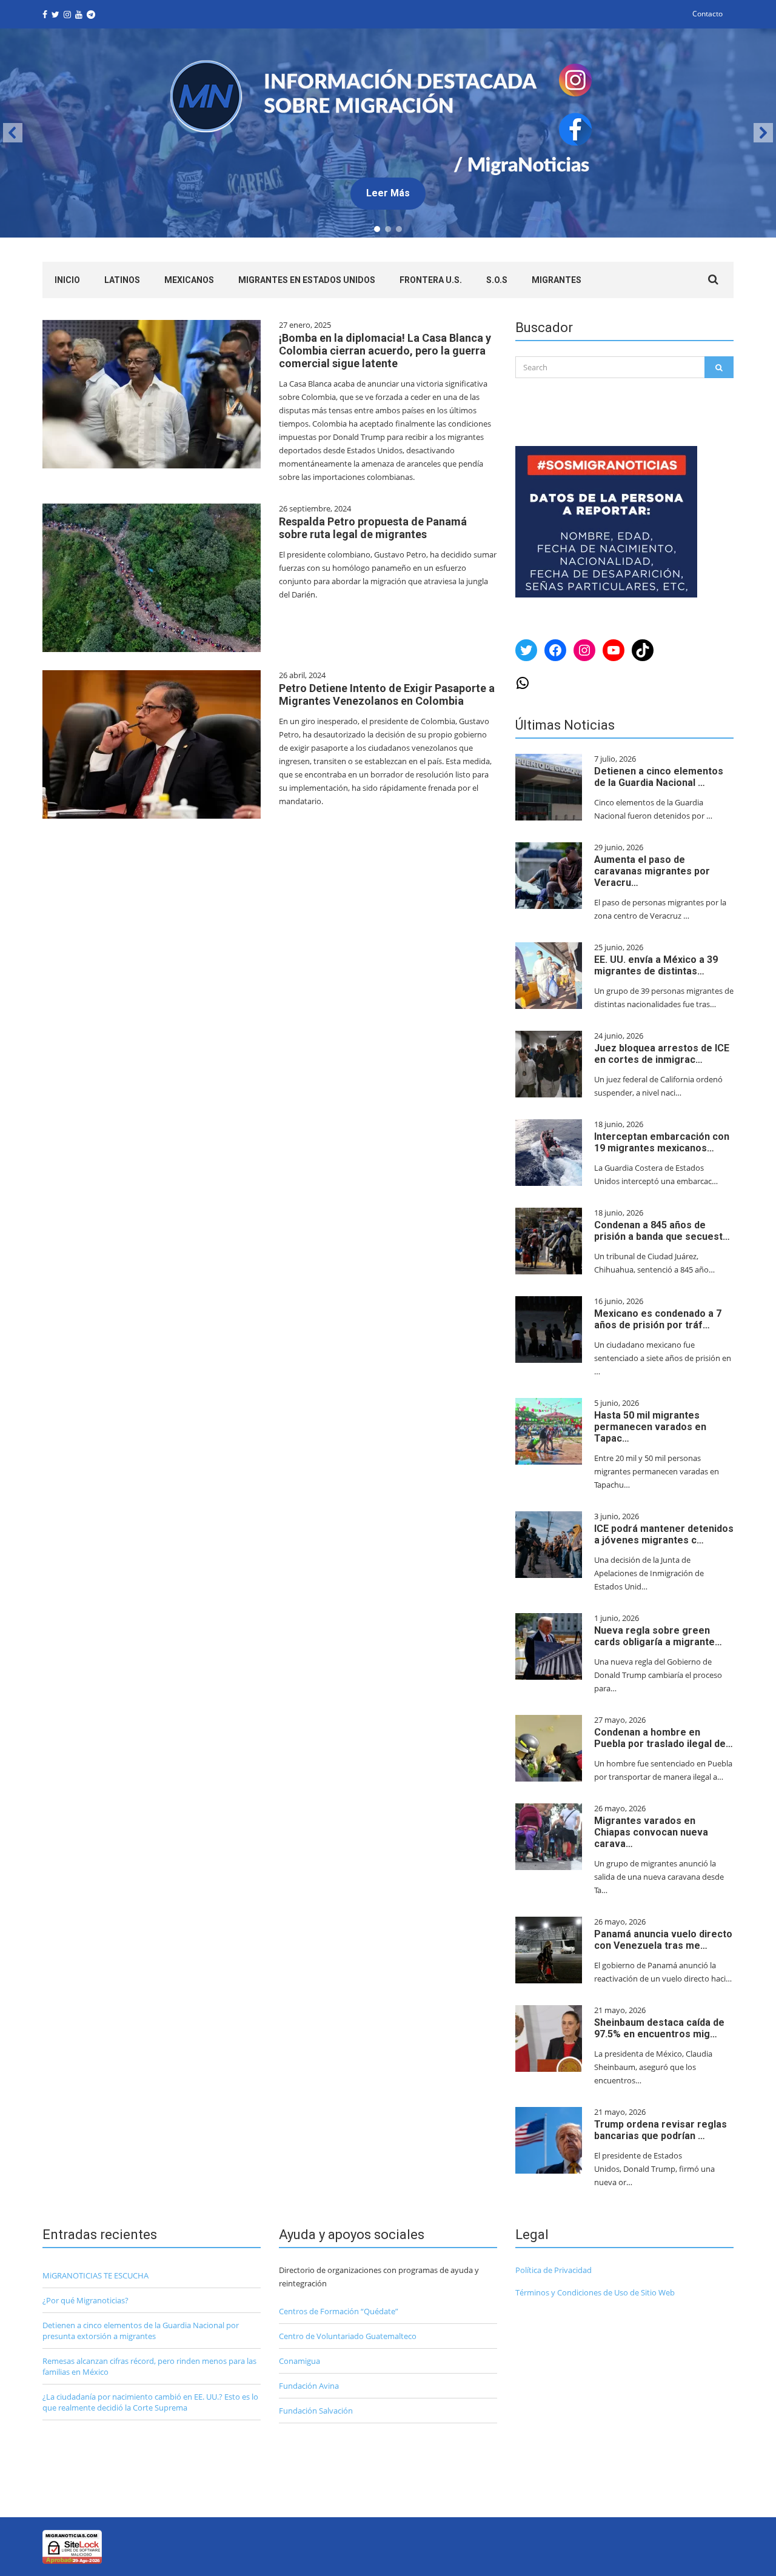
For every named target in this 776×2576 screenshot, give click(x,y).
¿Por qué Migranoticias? (85, 2300)
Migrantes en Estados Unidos (307, 280)
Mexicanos (189, 280)
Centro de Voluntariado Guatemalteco (348, 2336)
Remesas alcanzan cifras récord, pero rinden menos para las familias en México (149, 2366)
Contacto (707, 14)
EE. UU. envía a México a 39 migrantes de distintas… (656, 965)
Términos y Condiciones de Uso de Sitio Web (595, 2292)
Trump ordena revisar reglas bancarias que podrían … (661, 2130)
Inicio (67, 280)
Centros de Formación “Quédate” (339, 2311)
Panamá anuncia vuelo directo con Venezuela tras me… (663, 1940)
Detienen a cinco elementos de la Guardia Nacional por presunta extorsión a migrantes (141, 2331)
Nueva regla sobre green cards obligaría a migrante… (658, 1636)
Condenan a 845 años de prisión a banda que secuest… (662, 1231)
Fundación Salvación (316, 2411)
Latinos (122, 280)
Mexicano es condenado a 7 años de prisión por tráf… (658, 1319)
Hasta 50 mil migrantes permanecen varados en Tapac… (650, 1427)
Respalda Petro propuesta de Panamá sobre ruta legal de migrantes (373, 528)
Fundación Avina (309, 2386)
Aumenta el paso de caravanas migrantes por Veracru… (652, 871)
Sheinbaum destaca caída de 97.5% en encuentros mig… (659, 2028)
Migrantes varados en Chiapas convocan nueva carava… (651, 1832)
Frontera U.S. (431, 280)
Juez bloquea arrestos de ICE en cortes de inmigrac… (662, 1054)
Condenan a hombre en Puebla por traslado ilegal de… (664, 1738)
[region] (388, 133)
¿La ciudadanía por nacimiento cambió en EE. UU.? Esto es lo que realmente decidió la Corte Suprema (150, 2402)
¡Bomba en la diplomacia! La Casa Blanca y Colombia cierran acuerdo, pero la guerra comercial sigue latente (385, 351)
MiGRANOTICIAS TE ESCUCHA (95, 2275)
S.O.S (497, 280)
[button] (388, 133)
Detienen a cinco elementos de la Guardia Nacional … (659, 777)
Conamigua (299, 2361)
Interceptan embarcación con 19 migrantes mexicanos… (662, 1142)
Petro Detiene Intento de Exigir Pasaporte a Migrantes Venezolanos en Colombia (387, 694)
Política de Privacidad (554, 2270)
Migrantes (557, 280)
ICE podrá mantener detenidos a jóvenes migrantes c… (664, 1534)
